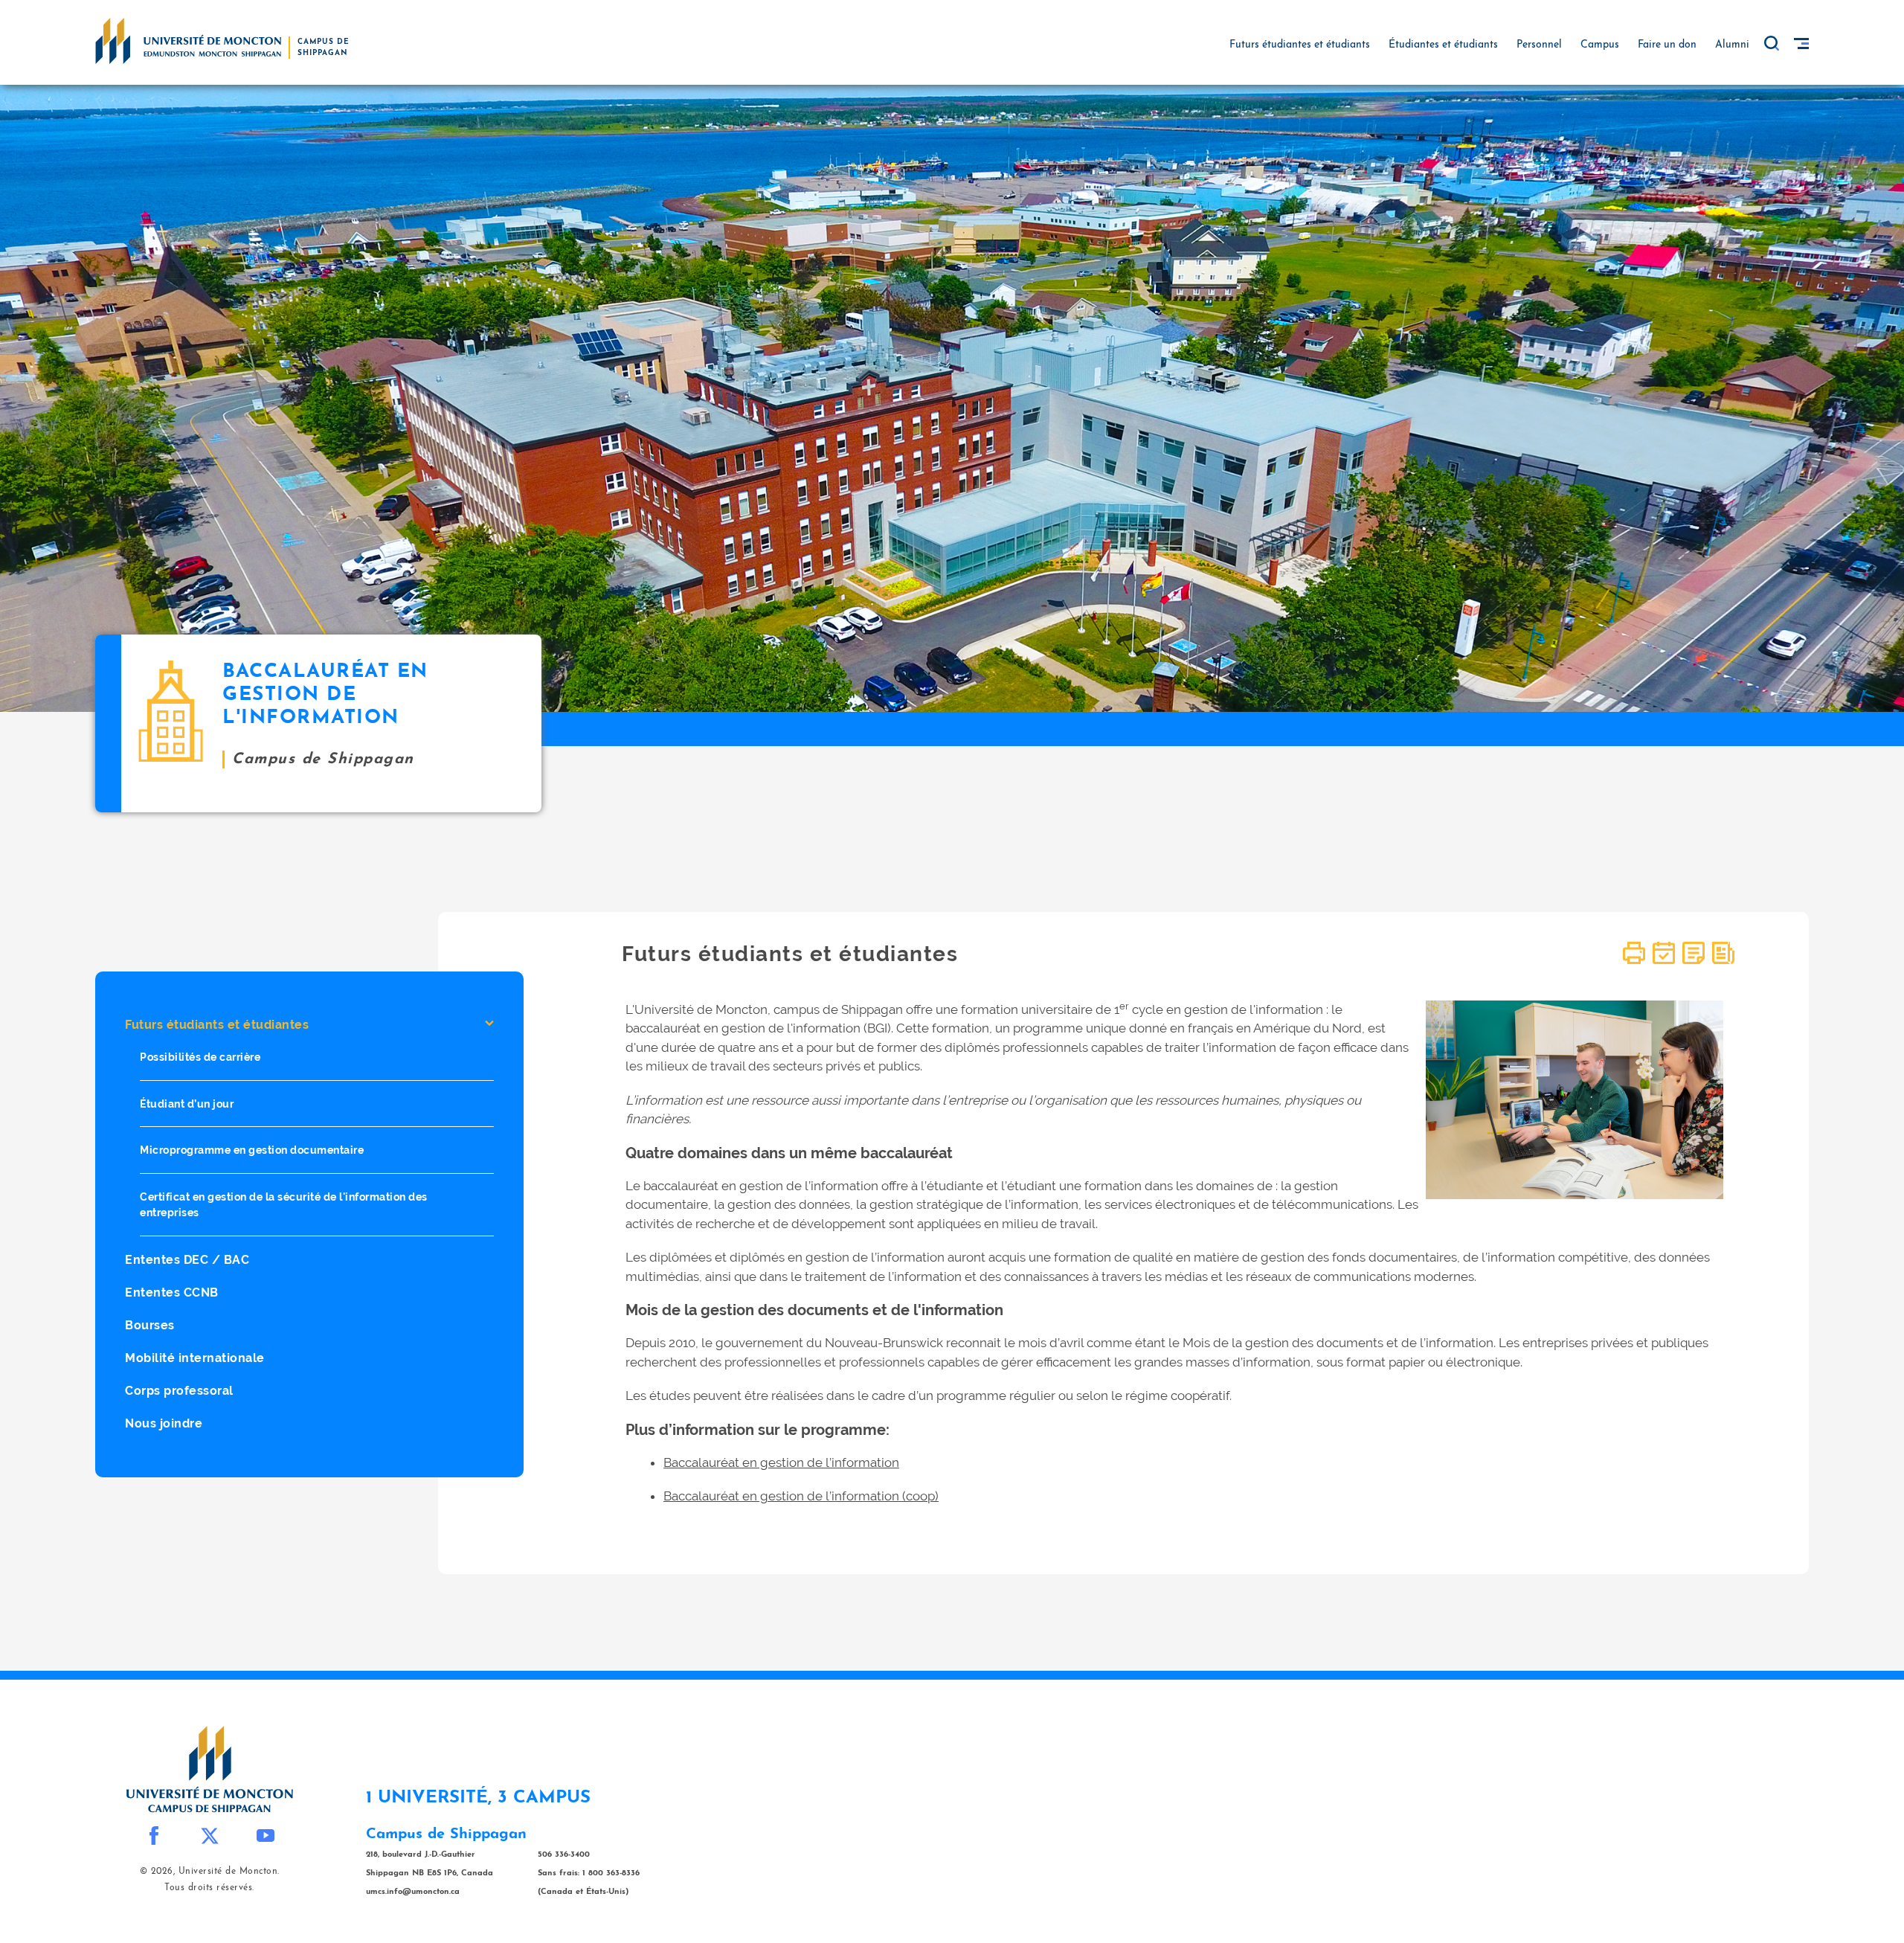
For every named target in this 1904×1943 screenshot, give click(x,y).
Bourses (150, 1325)
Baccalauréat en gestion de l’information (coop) (801, 1496)
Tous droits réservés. (209, 1888)
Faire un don (1667, 45)
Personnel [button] (1539, 45)
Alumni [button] (1732, 45)
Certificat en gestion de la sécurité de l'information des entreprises (284, 1205)
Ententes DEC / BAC (187, 1260)
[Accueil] (188, 40)
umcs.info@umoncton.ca (413, 1892)
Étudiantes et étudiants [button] (1443, 45)
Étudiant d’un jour (187, 1104)
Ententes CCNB (172, 1292)
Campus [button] (1600, 45)
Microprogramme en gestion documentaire (252, 1150)
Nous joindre (164, 1423)
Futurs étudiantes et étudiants (1300, 45)
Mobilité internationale (195, 1358)
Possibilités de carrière (200, 1057)
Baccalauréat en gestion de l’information (781, 1462)
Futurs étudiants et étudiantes (217, 1025)
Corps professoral (179, 1391)
